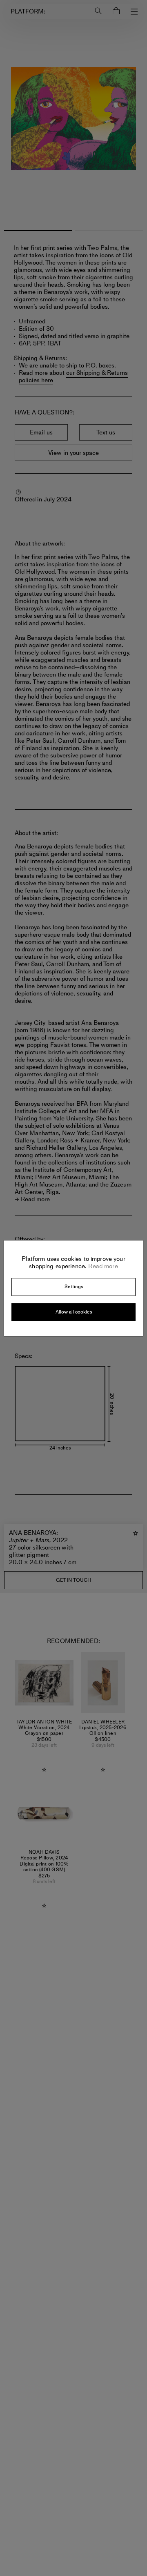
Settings (74, 1287)
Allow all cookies (74, 1312)
